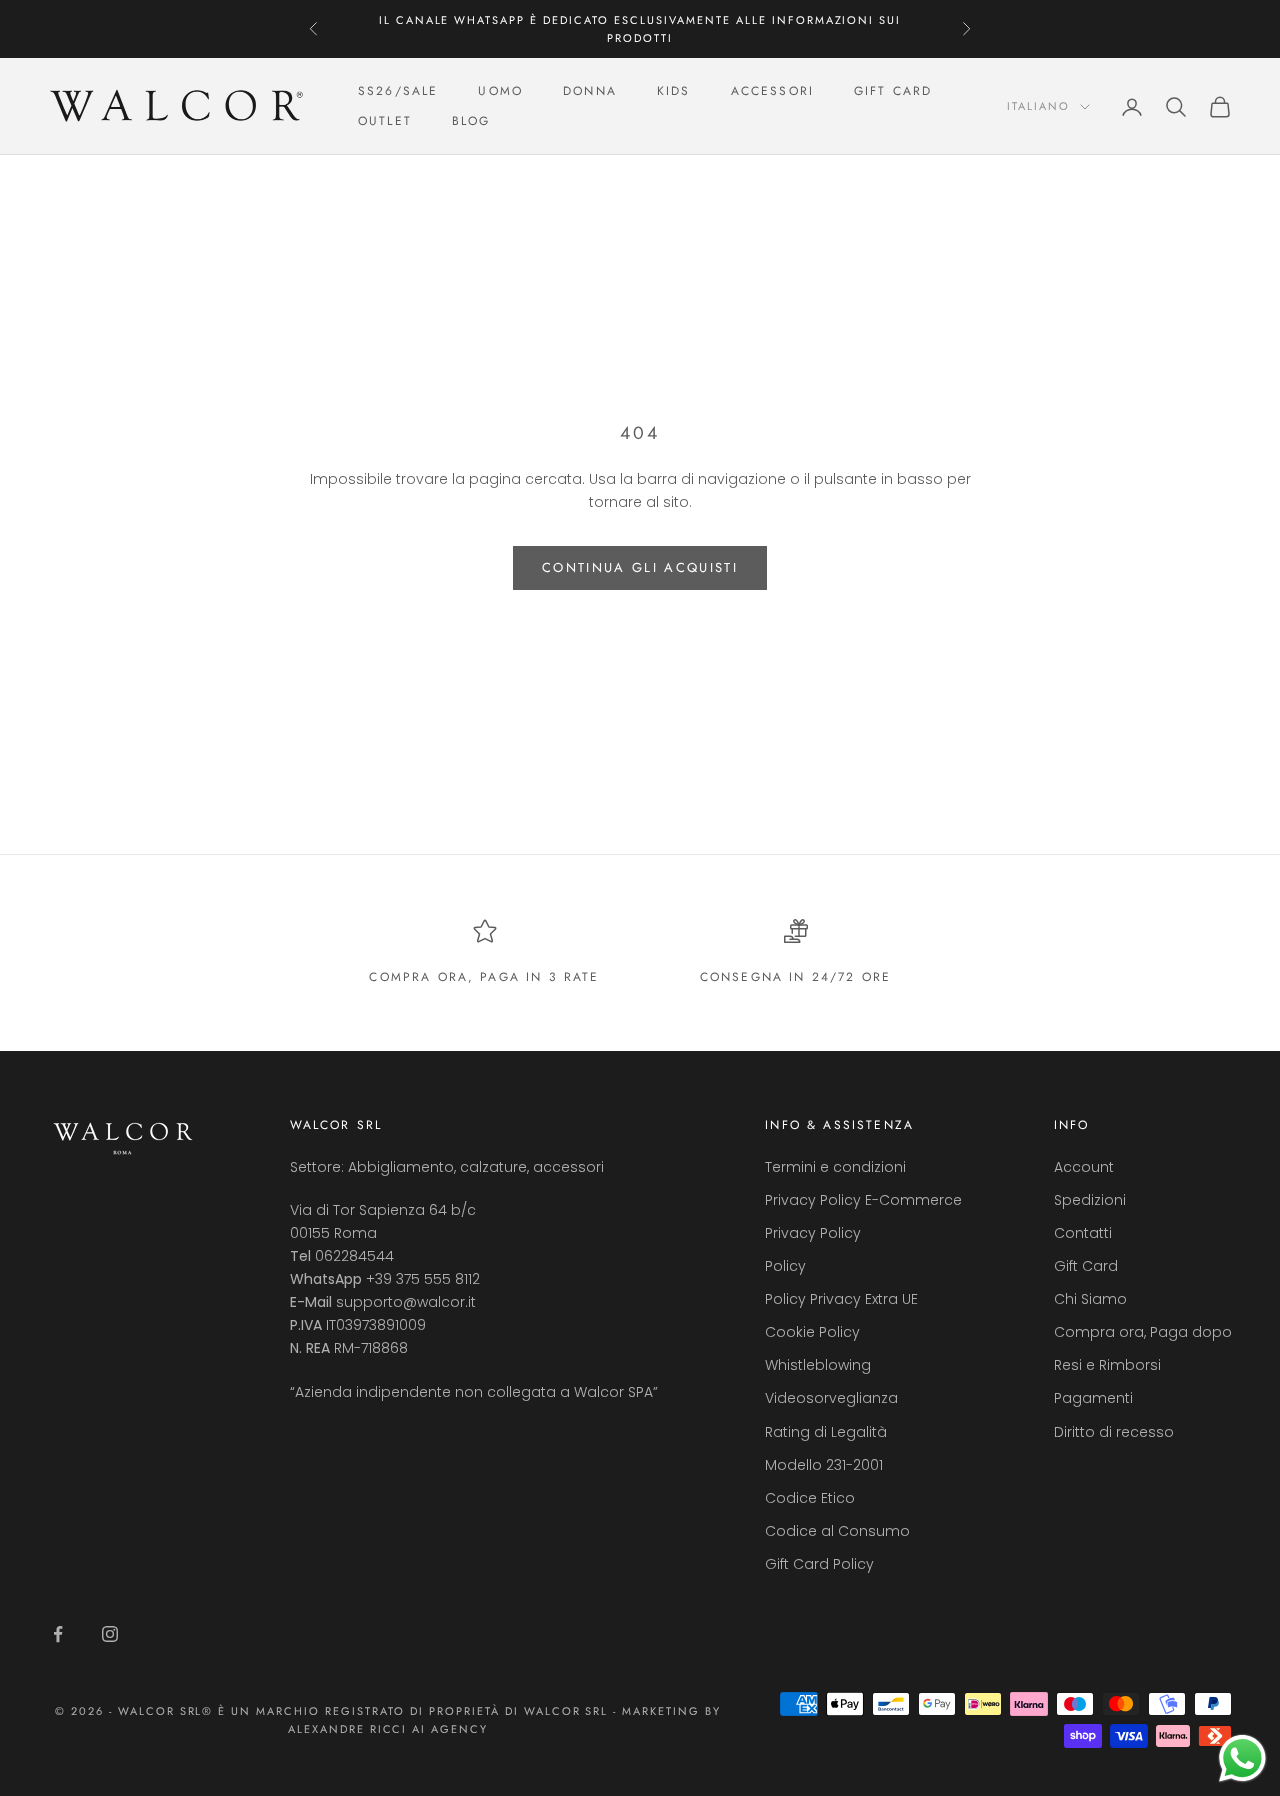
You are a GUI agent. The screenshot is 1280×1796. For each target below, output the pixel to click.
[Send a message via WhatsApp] (1242, 1758)
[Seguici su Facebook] (58, 1634)
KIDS (674, 91)
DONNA (590, 91)
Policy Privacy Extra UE (841, 1299)
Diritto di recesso (1114, 1432)
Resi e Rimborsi (1107, 1365)
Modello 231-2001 (824, 1465)
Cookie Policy (812, 1332)
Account (1084, 1167)
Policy (785, 1266)
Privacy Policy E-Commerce (863, 1200)
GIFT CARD (893, 91)
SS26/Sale (398, 91)
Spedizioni (1090, 1200)
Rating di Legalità (826, 1432)
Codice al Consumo (837, 1531)
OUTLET (385, 122)
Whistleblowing (818, 1365)
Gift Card (1086, 1266)
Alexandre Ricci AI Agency (388, 1729)
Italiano (1038, 107)
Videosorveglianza (831, 1398)
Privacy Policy (813, 1233)
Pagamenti (1093, 1398)
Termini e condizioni (835, 1167)
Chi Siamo (1090, 1299)
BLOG (471, 122)
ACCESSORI (772, 91)
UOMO (500, 91)
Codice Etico (810, 1498)
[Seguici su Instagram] (110, 1634)
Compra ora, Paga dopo (1143, 1332)
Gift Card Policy (819, 1564)
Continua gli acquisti (640, 567)
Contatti (1083, 1233)
